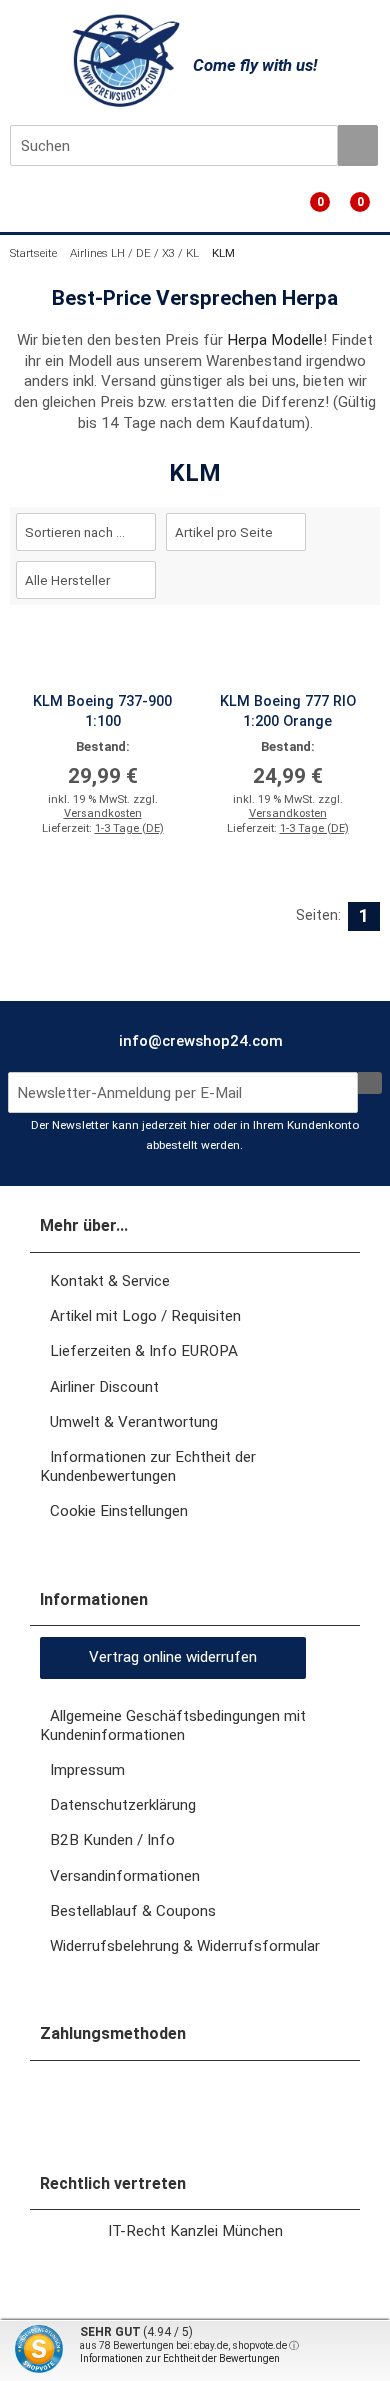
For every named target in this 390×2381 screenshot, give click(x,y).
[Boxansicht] (359, 577)
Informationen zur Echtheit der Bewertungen (180, 2358)
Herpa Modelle (275, 340)
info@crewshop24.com (199, 1041)
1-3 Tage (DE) (129, 828)
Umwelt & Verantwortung (134, 1422)
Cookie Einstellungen (119, 1511)
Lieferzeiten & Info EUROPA (144, 1351)
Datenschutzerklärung (123, 1805)
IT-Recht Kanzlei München (195, 2231)
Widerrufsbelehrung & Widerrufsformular (185, 1946)
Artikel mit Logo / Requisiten (145, 1316)
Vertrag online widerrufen (173, 1657)
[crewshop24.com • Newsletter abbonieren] (370, 1083)
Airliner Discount (104, 1387)
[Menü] (12, 209)
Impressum (87, 1770)
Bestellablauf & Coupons (133, 1911)
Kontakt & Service (110, 1281)
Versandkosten (103, 813)
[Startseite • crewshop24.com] (123, 60)
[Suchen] (358, 145)
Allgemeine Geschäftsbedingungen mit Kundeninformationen (173, 1725)
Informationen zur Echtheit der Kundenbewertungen (148, 1466)
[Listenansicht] (369, 577)
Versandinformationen (125, 1876)
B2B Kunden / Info (112, 1840)
